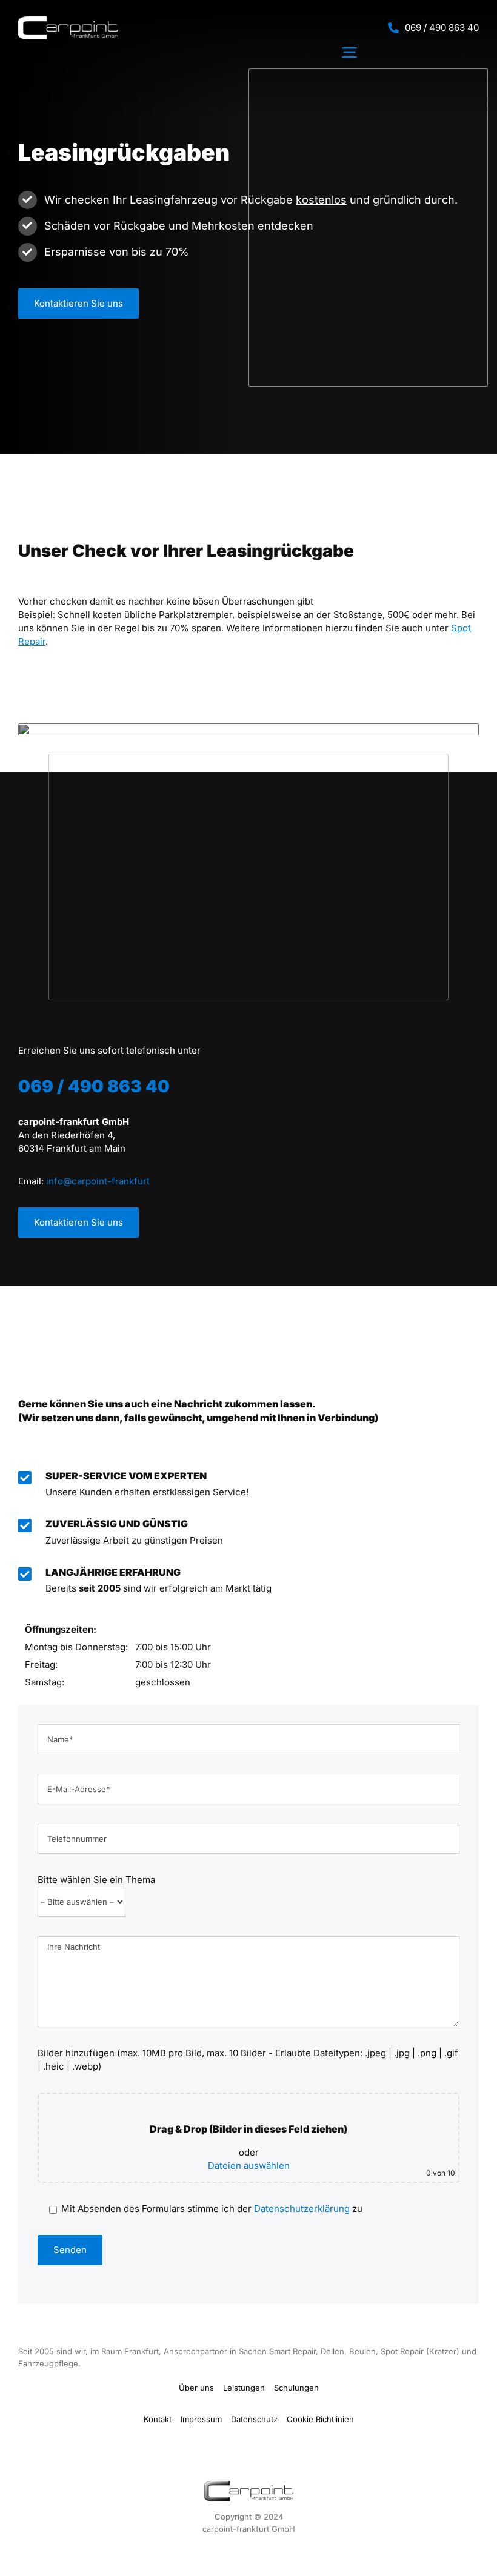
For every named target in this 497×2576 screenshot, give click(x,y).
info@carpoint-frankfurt (98, 1181)
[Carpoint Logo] (68, 21)
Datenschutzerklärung (302, 2209)
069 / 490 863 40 (442, 28)
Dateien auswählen (249, 2166)
